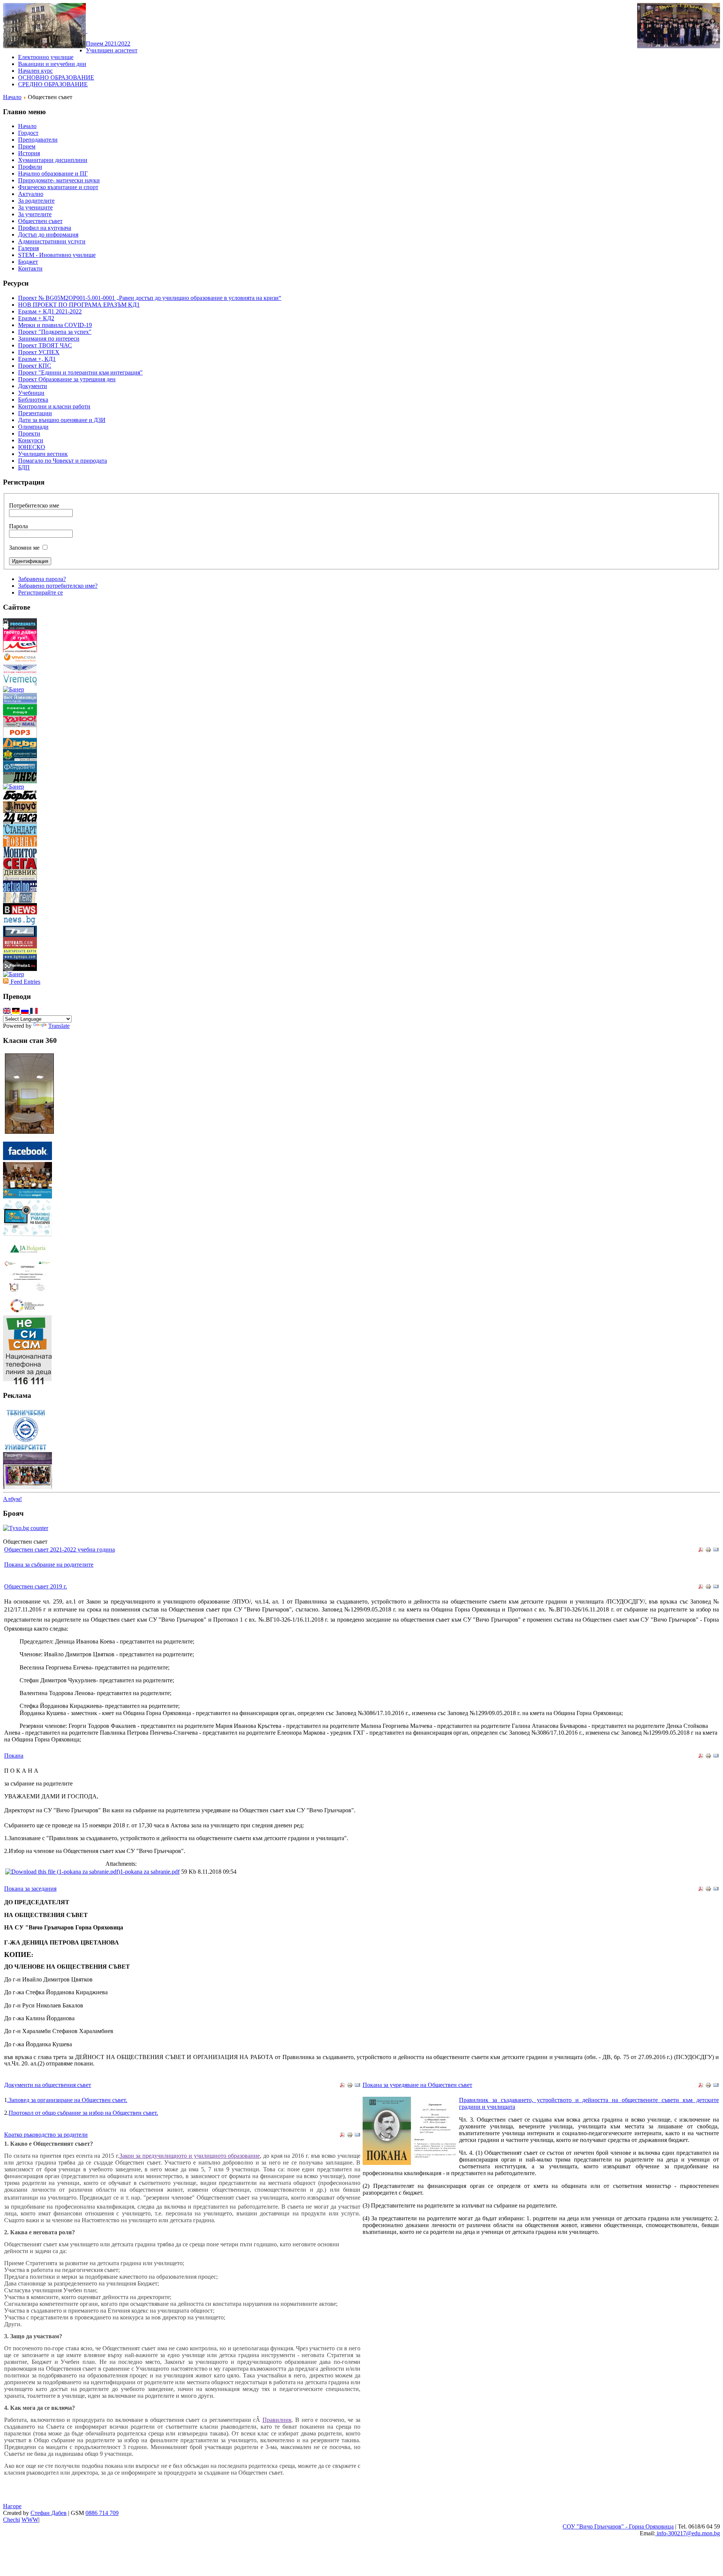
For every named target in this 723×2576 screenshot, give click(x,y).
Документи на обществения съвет (48, 2085)
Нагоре (12, 2506)
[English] (8, 1012)
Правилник (277, 2420)
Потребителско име (34, 505)
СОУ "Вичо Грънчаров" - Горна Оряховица (618, 2526)
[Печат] (708, 1551)
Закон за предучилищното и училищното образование (190, 2156)
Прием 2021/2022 (108, 44)
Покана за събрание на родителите (49, 1565)
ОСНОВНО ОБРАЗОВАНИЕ (56, 77)
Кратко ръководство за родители (46, 2135)
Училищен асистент (112, 50)
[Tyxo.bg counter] (26, 1528)
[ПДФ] (701, 1551)
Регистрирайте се (40, 592)
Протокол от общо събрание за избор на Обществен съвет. (83, 2113)
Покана (14, 1756)
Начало (12, 97)
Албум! (12, 1499)
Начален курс (35, 71)
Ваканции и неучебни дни (52, 64)
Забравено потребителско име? (58, 586)
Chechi (11, 2520)
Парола (18, 526)
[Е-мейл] (716, 1551)
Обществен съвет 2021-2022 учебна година (59, 1549)
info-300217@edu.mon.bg (688, 2533)
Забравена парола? (42, 579)
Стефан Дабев (49, 2513)
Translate (59, 1026)
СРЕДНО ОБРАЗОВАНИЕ (53, 84)
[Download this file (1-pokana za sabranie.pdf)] (63, 1872)
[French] (34, 1012)
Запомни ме (24, 548)
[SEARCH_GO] (87, 31)
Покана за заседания (30, 1889)
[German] (17, 1012)
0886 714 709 (102, 2513)
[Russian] (26, 1012)
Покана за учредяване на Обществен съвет (417, 2085)
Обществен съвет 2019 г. (36, 1586)
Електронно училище (46, 57)
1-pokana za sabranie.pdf (150, 1872)
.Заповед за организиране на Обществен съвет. (67, 2100)
